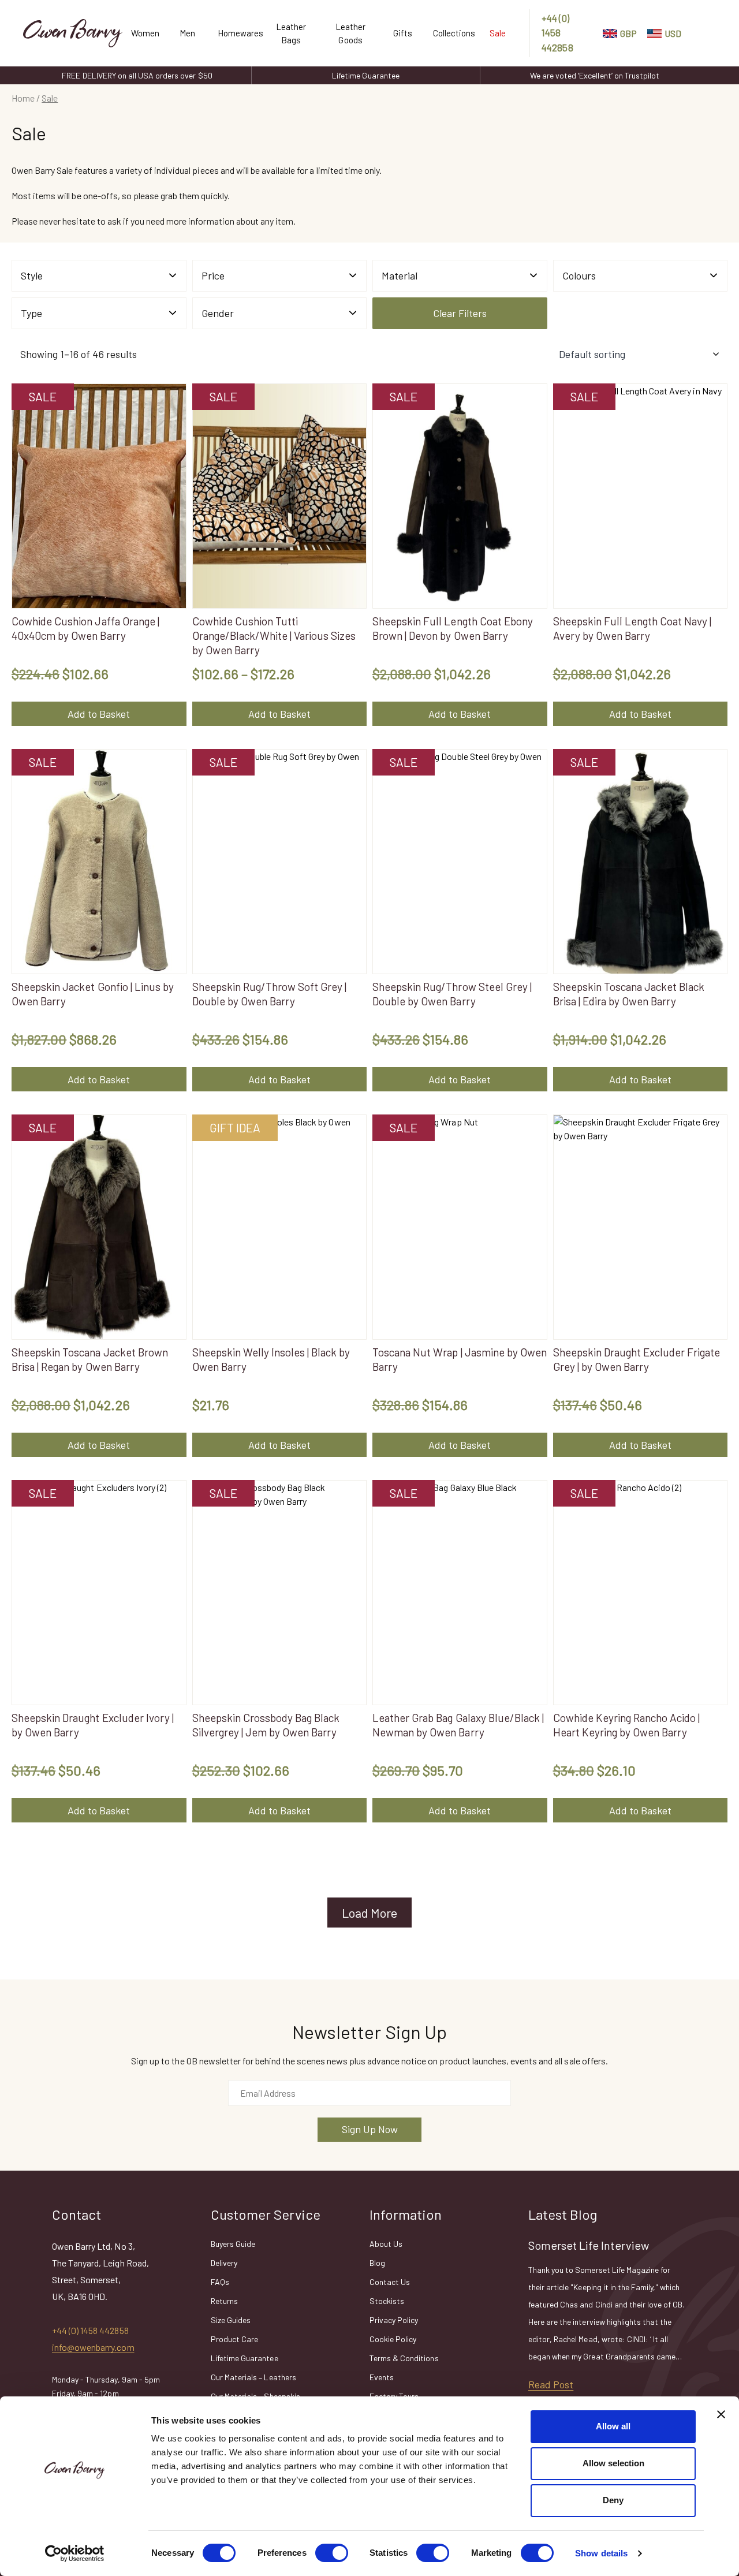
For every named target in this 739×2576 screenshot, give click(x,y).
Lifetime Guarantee (366, 75)
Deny (613, 2500)
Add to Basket (99, 714)
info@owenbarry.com (93, 2347)
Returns (224, 2301)
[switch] (332, 2553)
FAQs (220, 2282)
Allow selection (613, 2463)
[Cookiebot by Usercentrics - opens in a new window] (75, 2553)
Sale (498, 33)
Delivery (224, 2263)
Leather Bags (291, 33)
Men (187, 33)
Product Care (234, 2339)
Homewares (236, 33)
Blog (377, 2263)
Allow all (613, 2426)
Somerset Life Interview (589, 2245)
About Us (386, 2244)
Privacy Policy (394, 2320)
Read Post (551, 2384)
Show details (601, 2553)
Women (144, 33)
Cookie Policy (393, 2339)
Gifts (403, 33)
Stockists (387, 2301)
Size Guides (231, 2320)
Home (23, 98)
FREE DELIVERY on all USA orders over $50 (137, 75)
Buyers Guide (233, 2244)
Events (382, 2377)
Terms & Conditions (404, 2358)
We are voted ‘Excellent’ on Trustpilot (595, 75)
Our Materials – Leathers (253, 2377)
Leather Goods (350, 33)
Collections (450, 33)
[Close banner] (721, 2414)
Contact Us (390, 2282)
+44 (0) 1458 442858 (557, 33)
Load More (369, 1913)
